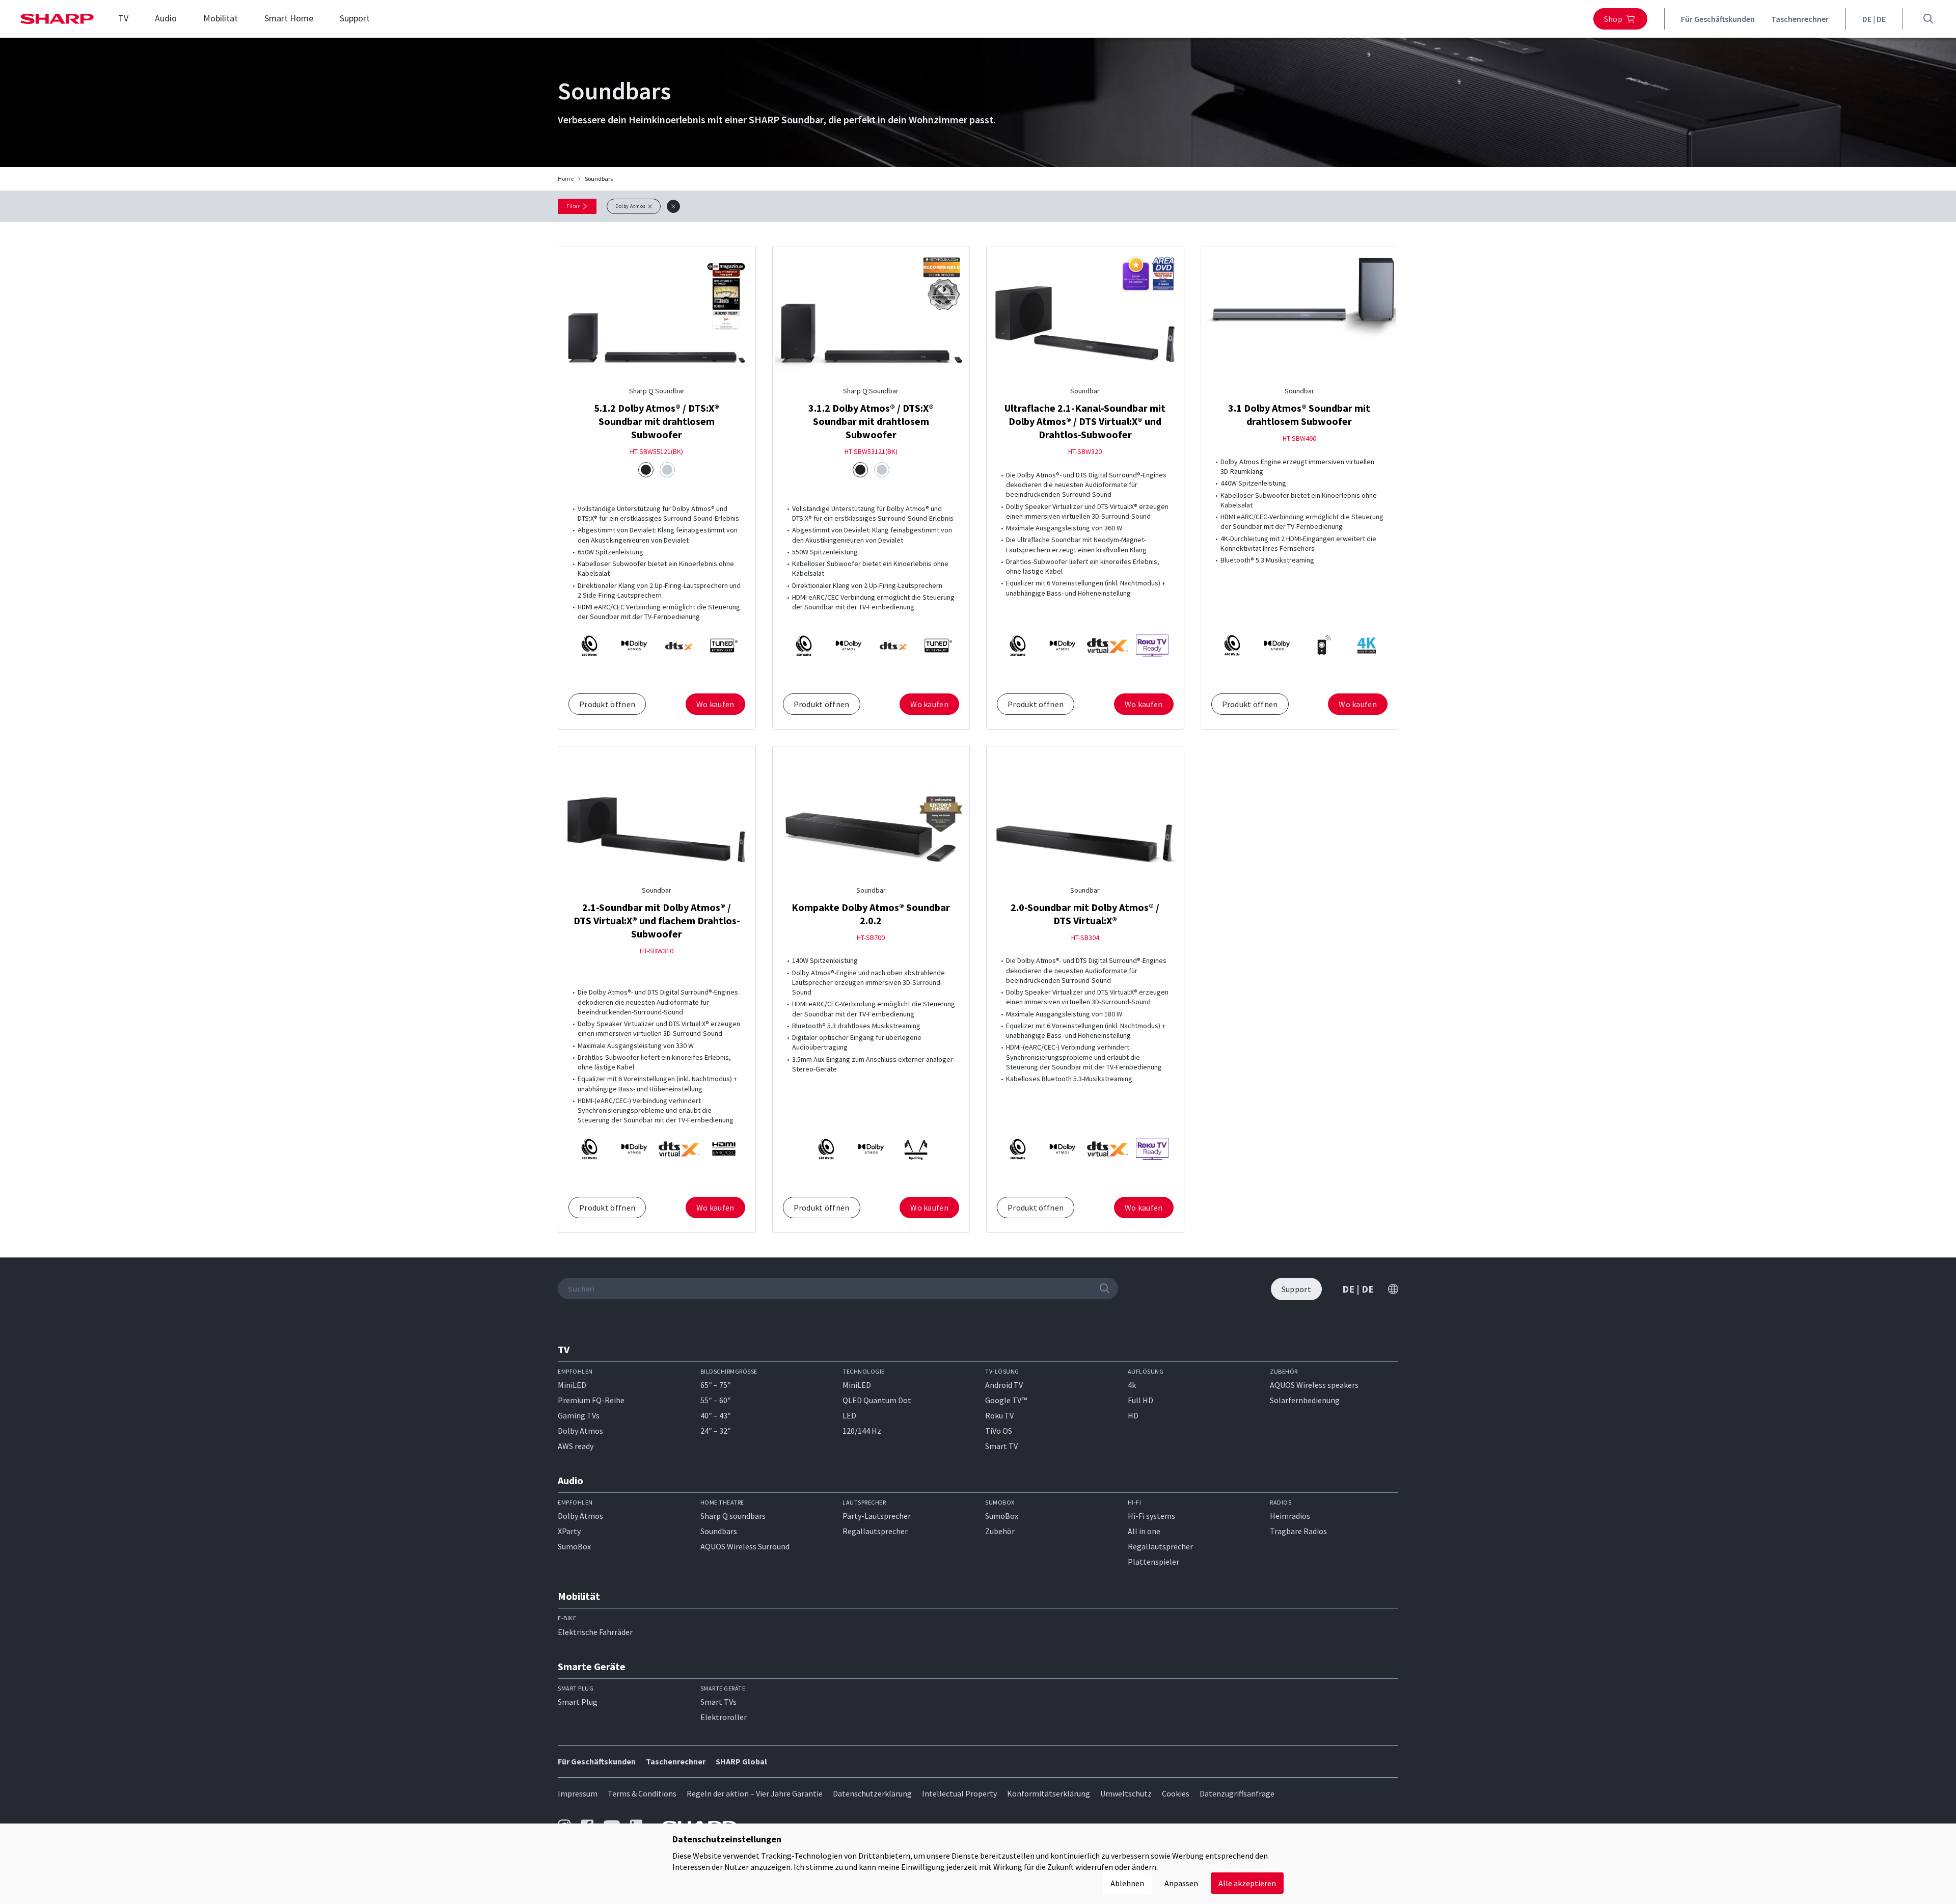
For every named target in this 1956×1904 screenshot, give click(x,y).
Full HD (1140, 1400)
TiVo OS (999, 1431)
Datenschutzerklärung (872, 1793)
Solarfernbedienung (1305, 1400)
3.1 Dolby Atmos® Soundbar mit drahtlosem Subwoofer (1299, 414)
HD (1133, 1415)
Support (355, 18)
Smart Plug (578, 1702)
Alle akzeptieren (1247, 1883)
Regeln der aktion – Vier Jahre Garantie (755, 1793)
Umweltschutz (1126, 1793)
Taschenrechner (1800, 19)
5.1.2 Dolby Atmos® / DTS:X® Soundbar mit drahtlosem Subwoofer (657, 421)
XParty (569, 1531)
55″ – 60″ (716, 1400)
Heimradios (1290, 1516)
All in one (1144, 1531)
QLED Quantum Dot (877, 1400)
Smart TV (1001, 1446)
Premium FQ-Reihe (591, 1400)
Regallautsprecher (875, 1531)
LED (849, 1415)
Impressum (578, 1793)
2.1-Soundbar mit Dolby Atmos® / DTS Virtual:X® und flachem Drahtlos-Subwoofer (657, 920)
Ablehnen (1127, 1883)
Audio (166, 18)
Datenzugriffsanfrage (1237, 1793)
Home (566, 179)
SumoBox (574, 1546)
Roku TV (999, 1415)
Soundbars (719, 1531)
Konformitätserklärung (1049, 1793)
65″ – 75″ (716, 1385)
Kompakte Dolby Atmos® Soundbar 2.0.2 (871, 914)
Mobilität (221, 18)
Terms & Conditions (642, 1793)
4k (1132, 1385)
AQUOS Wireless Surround (745, 1546)
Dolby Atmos (580, 1431)
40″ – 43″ (716, 1415)
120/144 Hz (862, 1431)
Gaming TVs (579, 1415)
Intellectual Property (959, 1793)
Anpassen (1181, 1883)
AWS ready (576, 1446)
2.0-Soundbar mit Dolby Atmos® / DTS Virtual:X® (1085, 914)
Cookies (1176, 1793)
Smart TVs (718, 1702)
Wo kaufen (715, 704)
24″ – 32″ (716, 1431)
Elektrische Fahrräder (595, 1632)
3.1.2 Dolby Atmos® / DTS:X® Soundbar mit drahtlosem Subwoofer (871, 421)
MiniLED (572, 1385)
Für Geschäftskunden (1718, 19)
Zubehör (1000, 1531)
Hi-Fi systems (1151, 1516)
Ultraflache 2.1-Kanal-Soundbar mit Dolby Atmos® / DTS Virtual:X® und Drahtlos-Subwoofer (1085, 421)
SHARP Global (741, 1761)
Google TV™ (1006, 1400)
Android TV (1004, 1385)
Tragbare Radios (1298, 1531)
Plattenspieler (1153, 1562)
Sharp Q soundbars (733, 1516)
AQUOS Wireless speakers (1314, 1385)
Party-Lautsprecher (877, 1516)
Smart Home (289, 18)
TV (123, 18)
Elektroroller (724, 1717)
